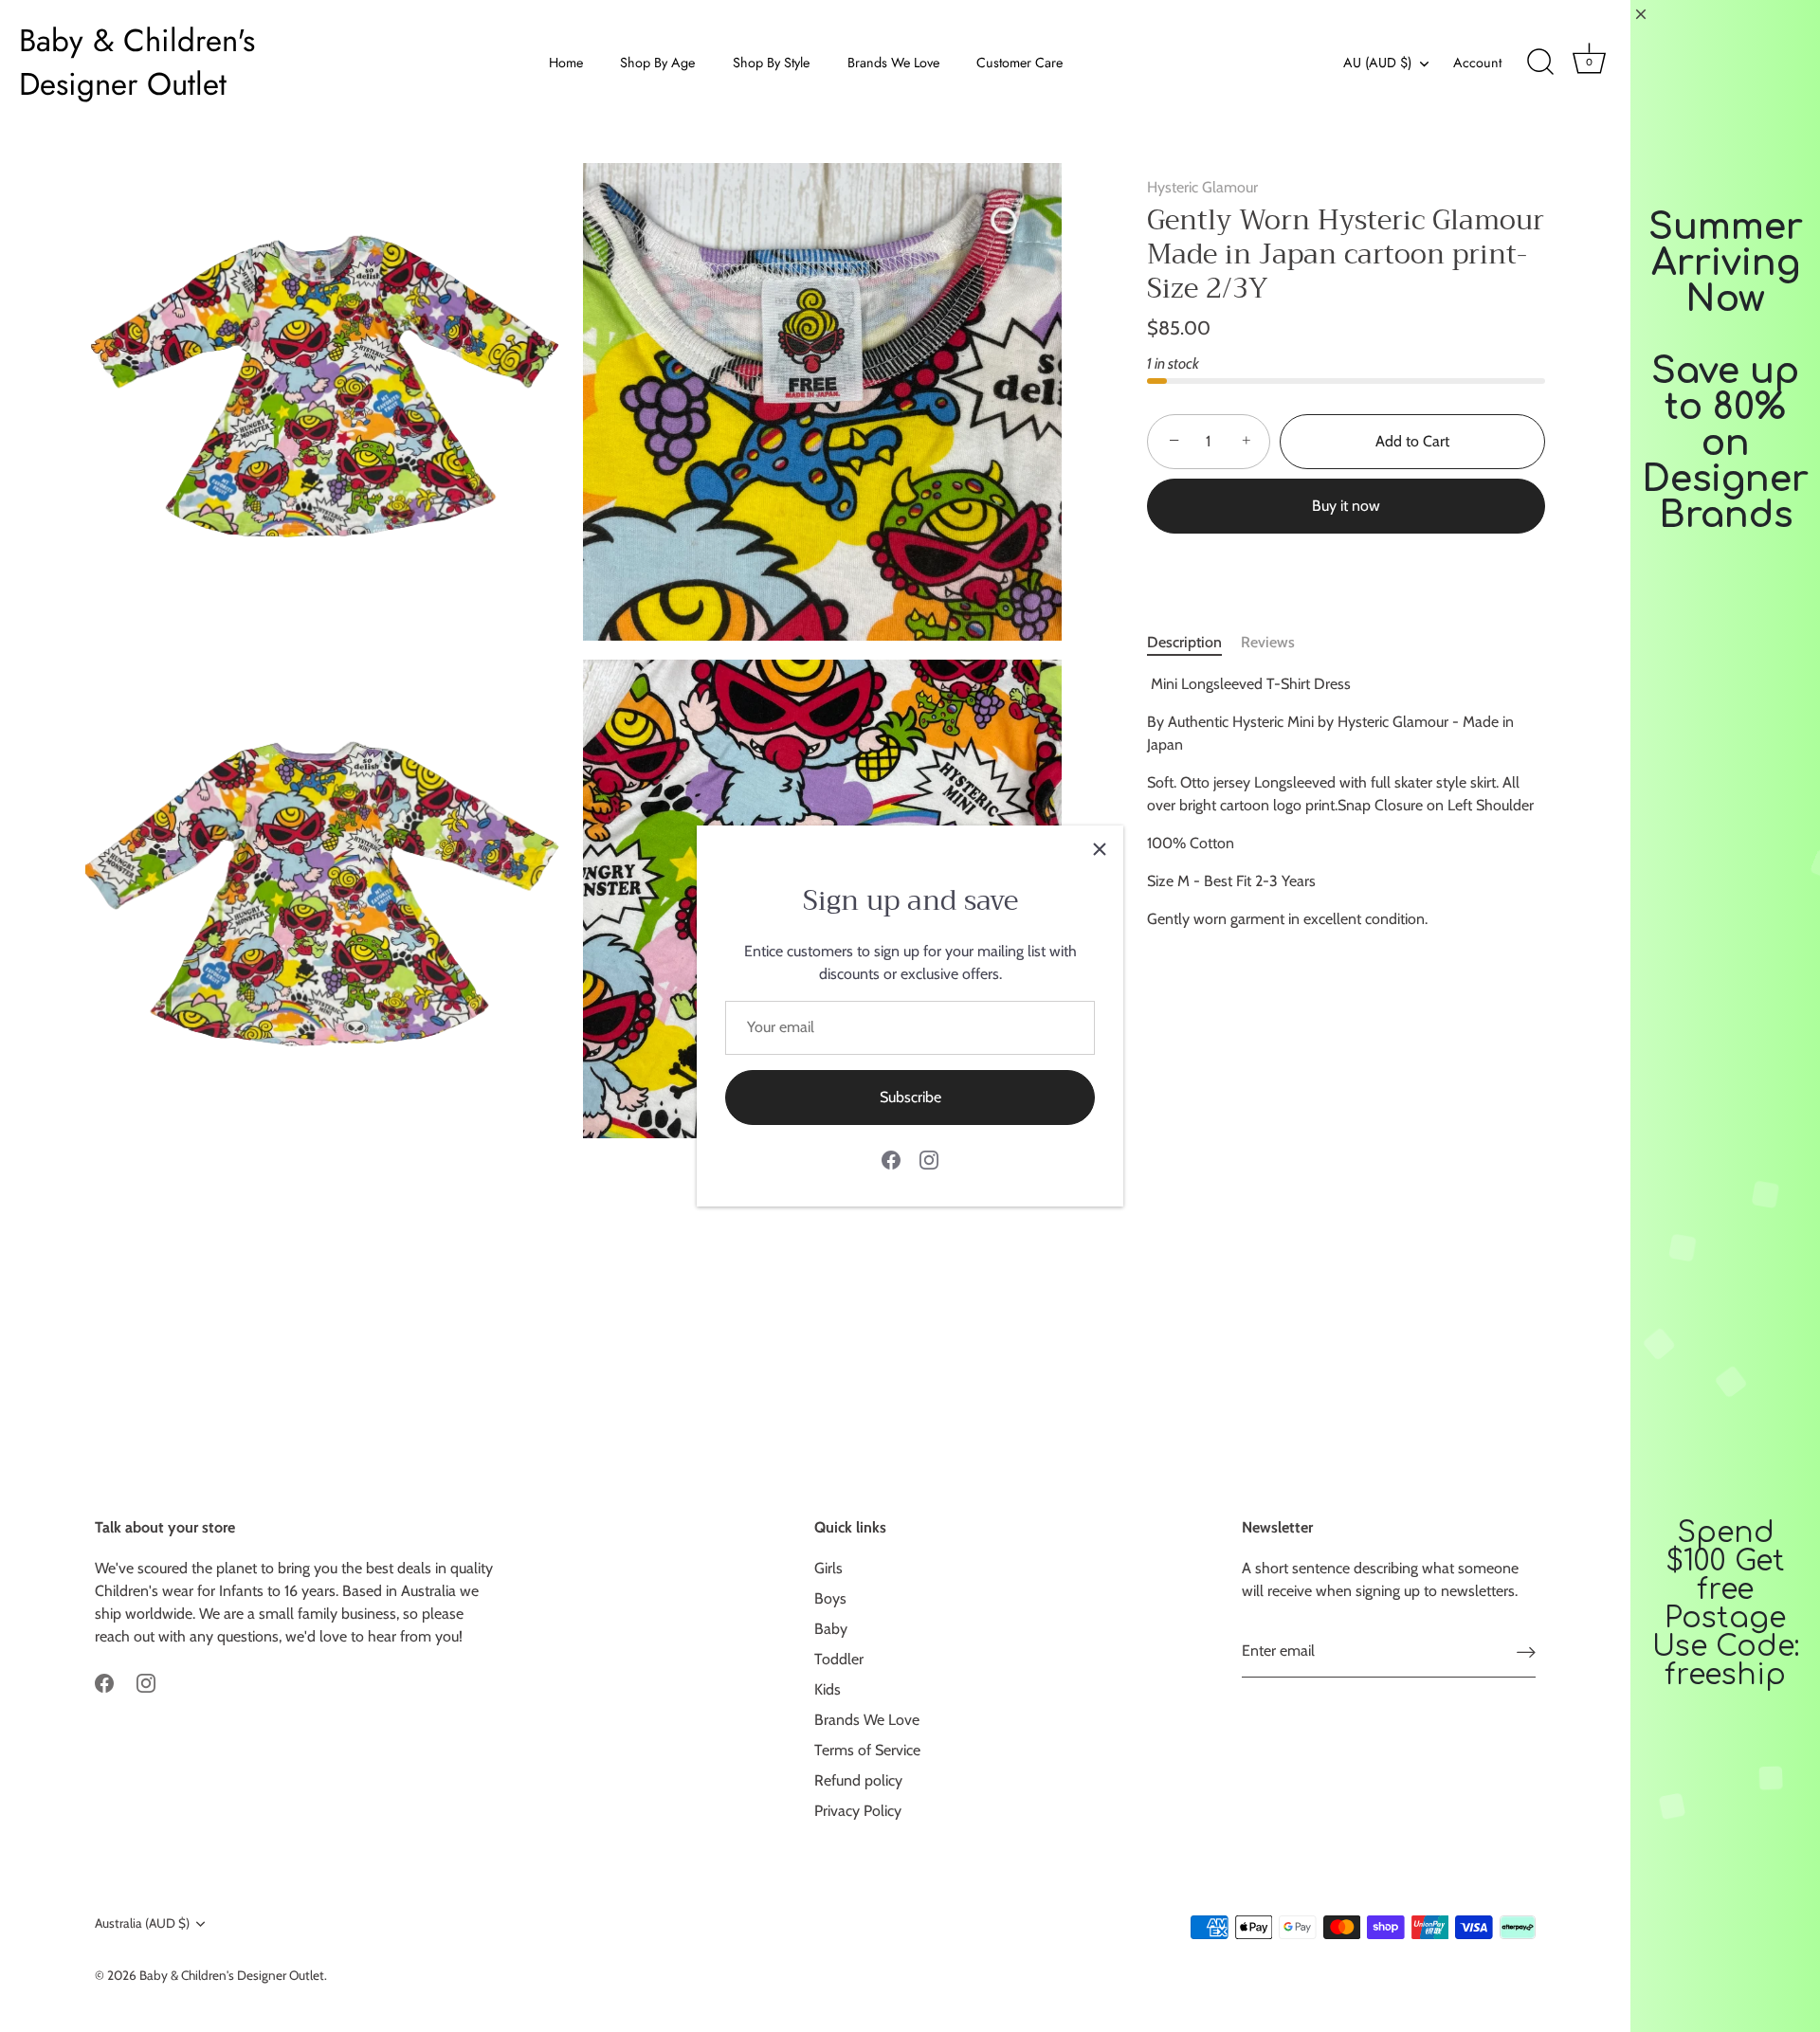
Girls (828, 1568)
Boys (830, 1598)
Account (1477, 63)
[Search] (1540, 63)
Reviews (1268, 642)
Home (566, 63)
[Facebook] (891, 1159)
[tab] (1194, 643)
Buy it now (1346, 506)
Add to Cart (1412, 441)
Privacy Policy (858, 1811)
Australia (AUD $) (142, 1923)
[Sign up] (1526, 1651)
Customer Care (1019, 63)
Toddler (839, 1659)
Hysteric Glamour (1202, 187)
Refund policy (858, 1780)
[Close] (1100, 849)
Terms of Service (867, 1750)
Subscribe (910, 1097)
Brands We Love (893, 63)
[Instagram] (929, 1159)
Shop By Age (657, 63)
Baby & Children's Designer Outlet (137, 63)
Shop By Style (771, 63)
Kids (828, 1689)
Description (1184, 642)
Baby (831, 1629)
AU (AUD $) (1377, 63)
